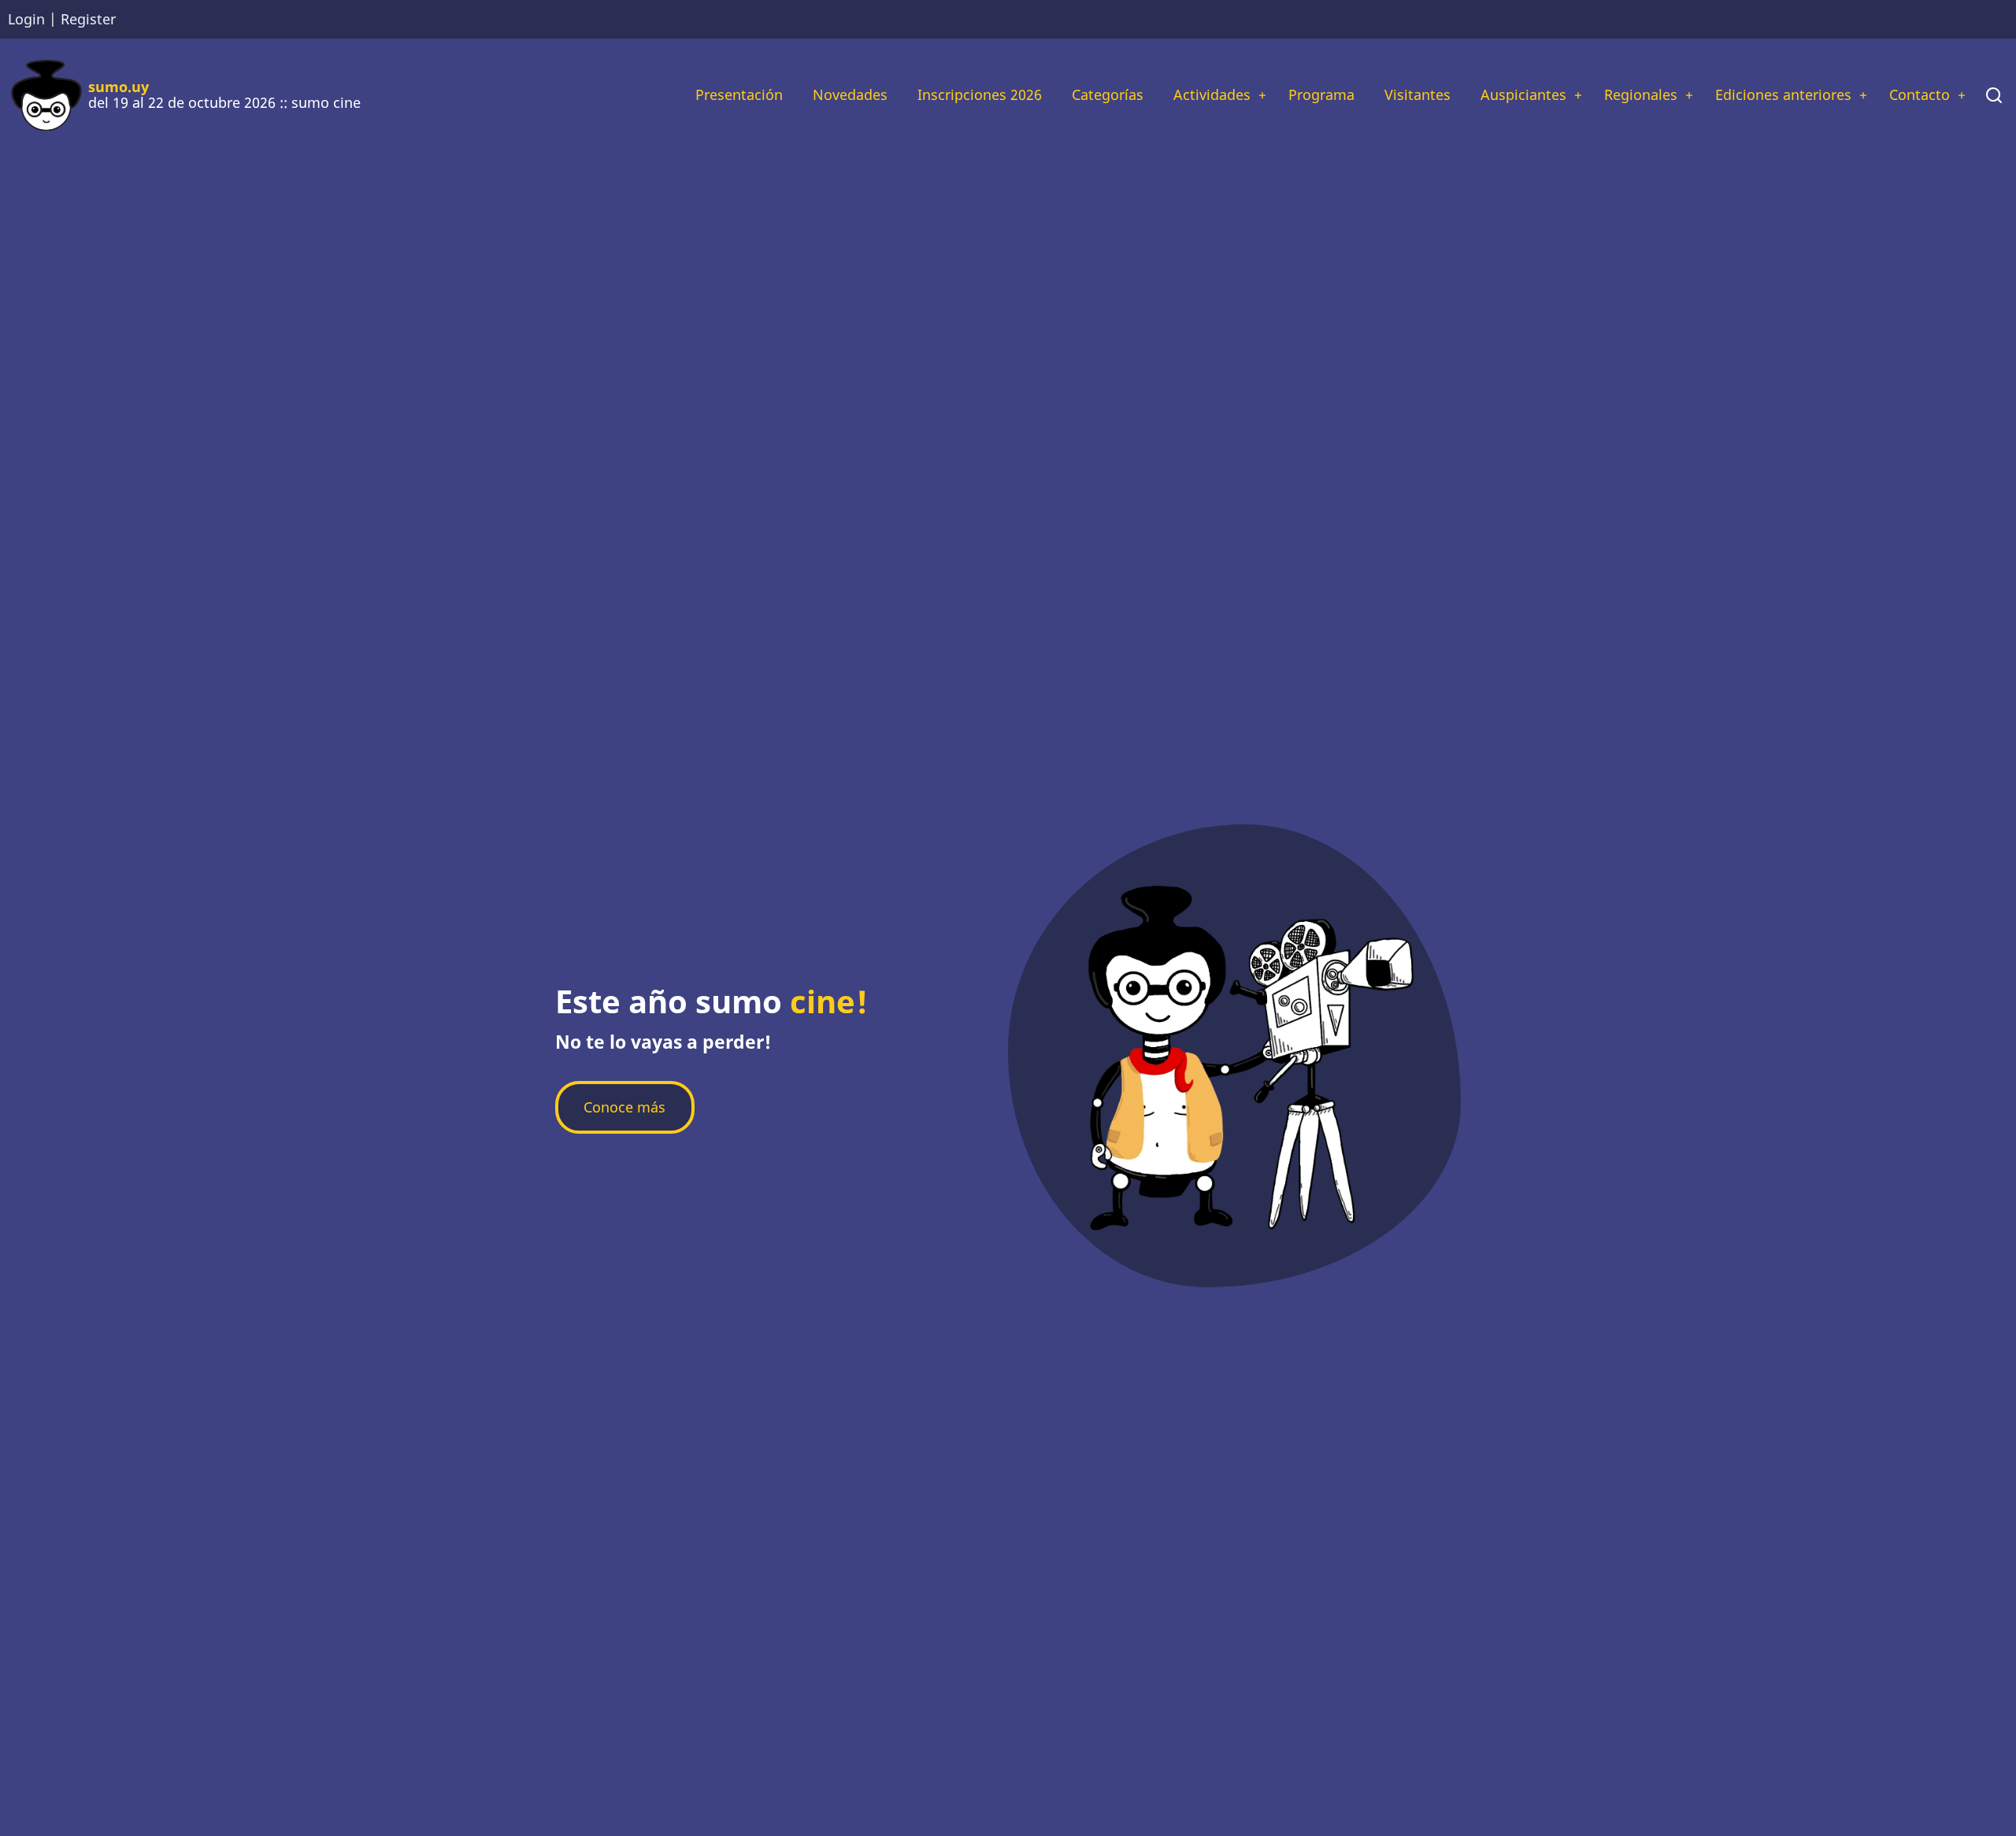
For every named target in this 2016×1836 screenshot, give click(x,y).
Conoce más (624, 1107)
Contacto (1920, 94)
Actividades (1212, 94)
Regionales (1641, 94)
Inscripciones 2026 (980, 94)
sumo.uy (119, 87)
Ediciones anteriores (1783, 94)
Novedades (850, 94)
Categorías (1108, 94)
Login (26, 19)
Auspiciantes (1523, 94)
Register (88, 19)
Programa (1321, 94)
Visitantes (1417, 94)
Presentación (739, 94)
